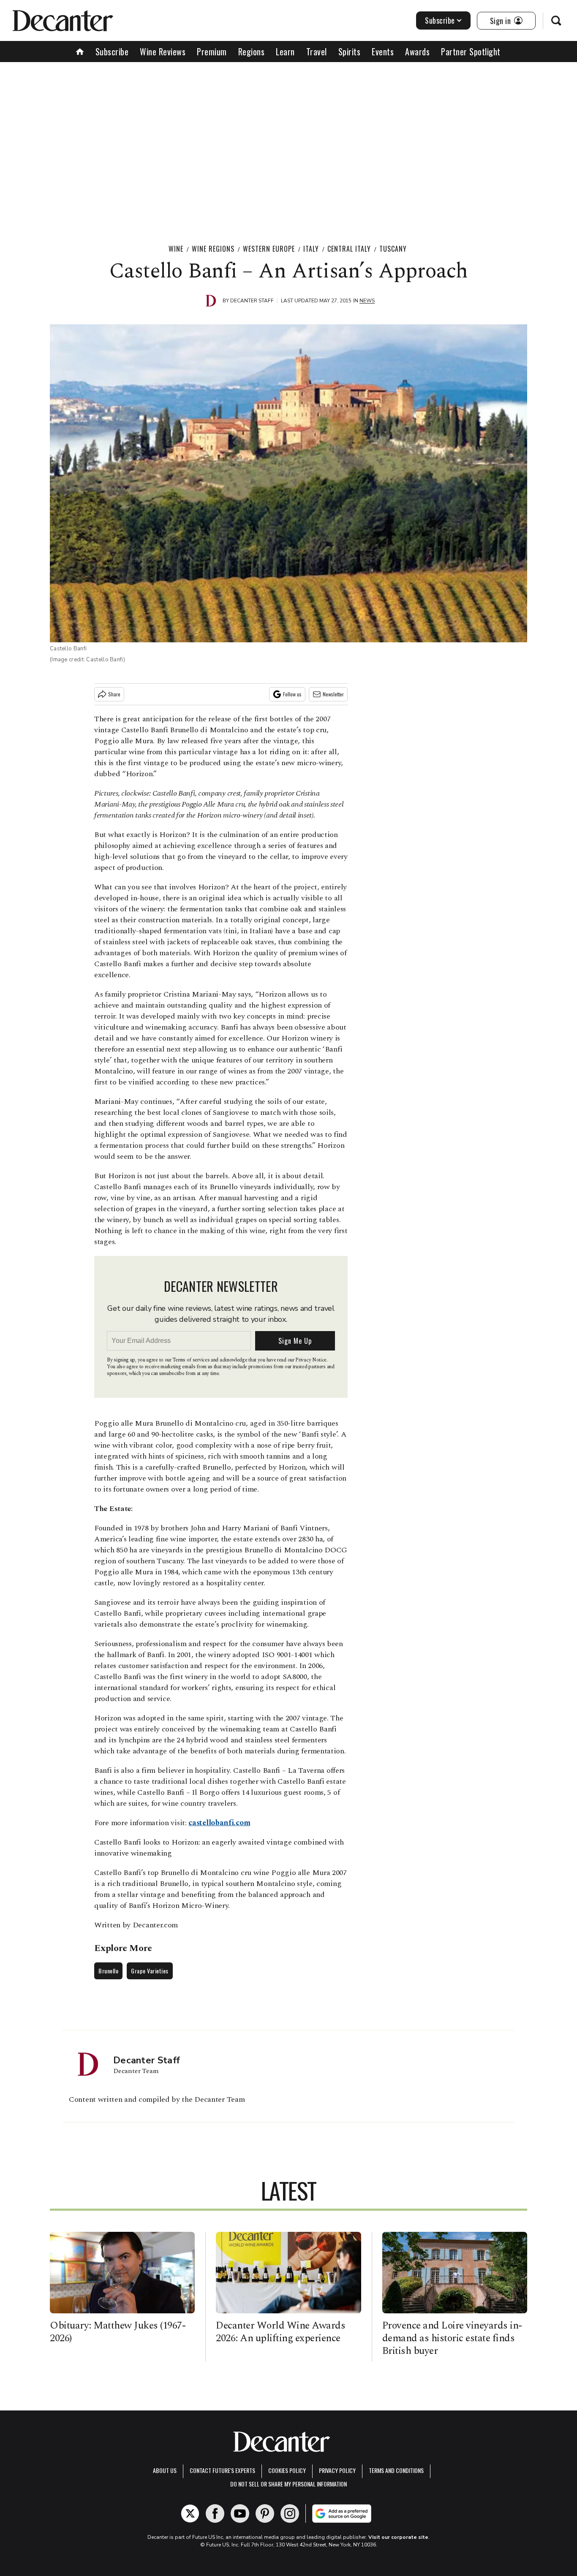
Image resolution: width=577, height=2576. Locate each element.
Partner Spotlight (471, 52)
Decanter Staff (252, 301)
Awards (417, 52)
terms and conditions (396, 2470)
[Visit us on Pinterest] (265, 2514)
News (367, 301)
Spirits (350, 52)
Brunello (108, 1971)
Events (383, 52)
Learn (285, 52)
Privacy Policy (337, 2470)
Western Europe (269, 249)
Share (114, 694)
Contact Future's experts (222, 2470)
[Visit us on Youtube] (240, 2514)
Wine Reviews (163, 52)
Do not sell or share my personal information (288, 2484)
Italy (311, 249)
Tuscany (393, 249)
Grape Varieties (150, 1971)
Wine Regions (213, 249)
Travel (317, 52)
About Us (165, 2470)
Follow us (292, 694)
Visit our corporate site (398, 2537)
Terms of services (192, 1360)
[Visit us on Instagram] (290, 2514)
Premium (212, 52)
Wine (176, 249)
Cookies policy (287, 2470)
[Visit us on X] (190, 2514)
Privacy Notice (311, 1360)
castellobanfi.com (219, 1823)
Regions (252, 52)
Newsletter (333, 694)
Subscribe (440, 20)
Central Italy (349, 249)
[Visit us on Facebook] (215, 2514)
